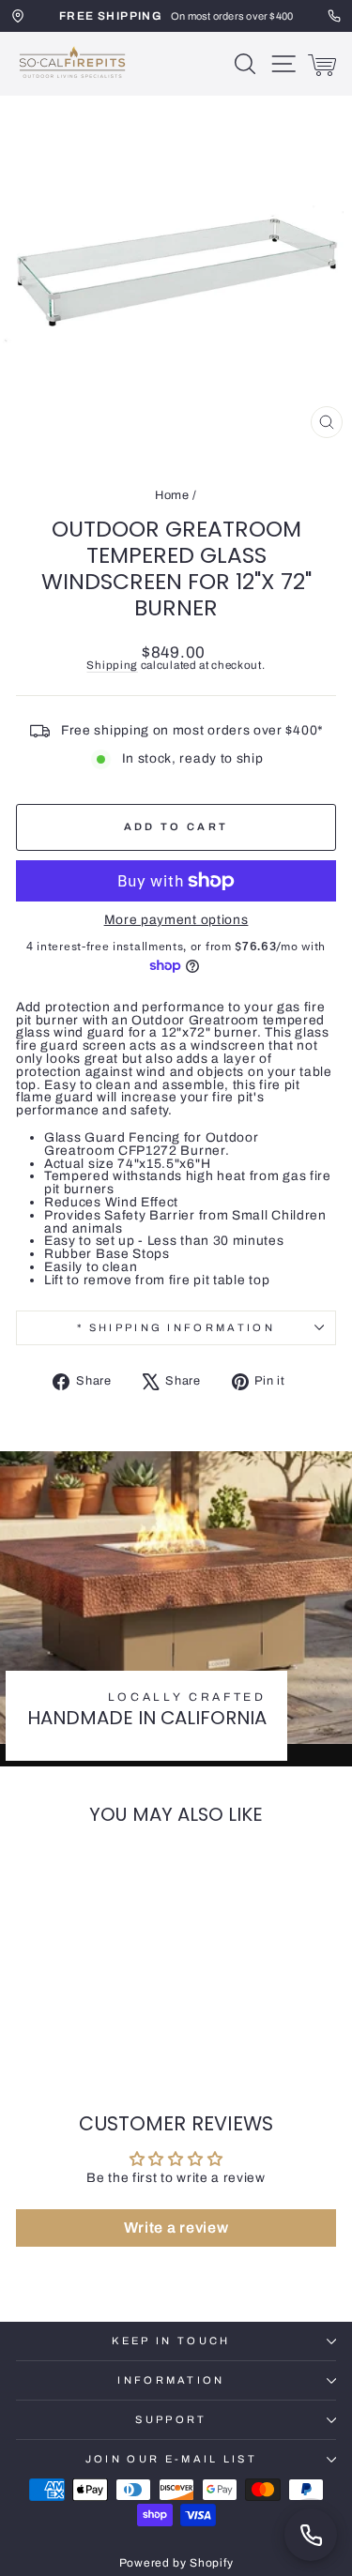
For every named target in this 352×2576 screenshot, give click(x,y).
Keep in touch (171, 2341)
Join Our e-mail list (171, 2459)
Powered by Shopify (176, 2563)
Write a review (176, 2227)
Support (171, 2419)
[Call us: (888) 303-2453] (311, 2535)
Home (172, 495)
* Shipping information (176, 1327)
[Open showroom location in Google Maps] (18, 16)
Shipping (112, 665)
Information (171, 2380)
